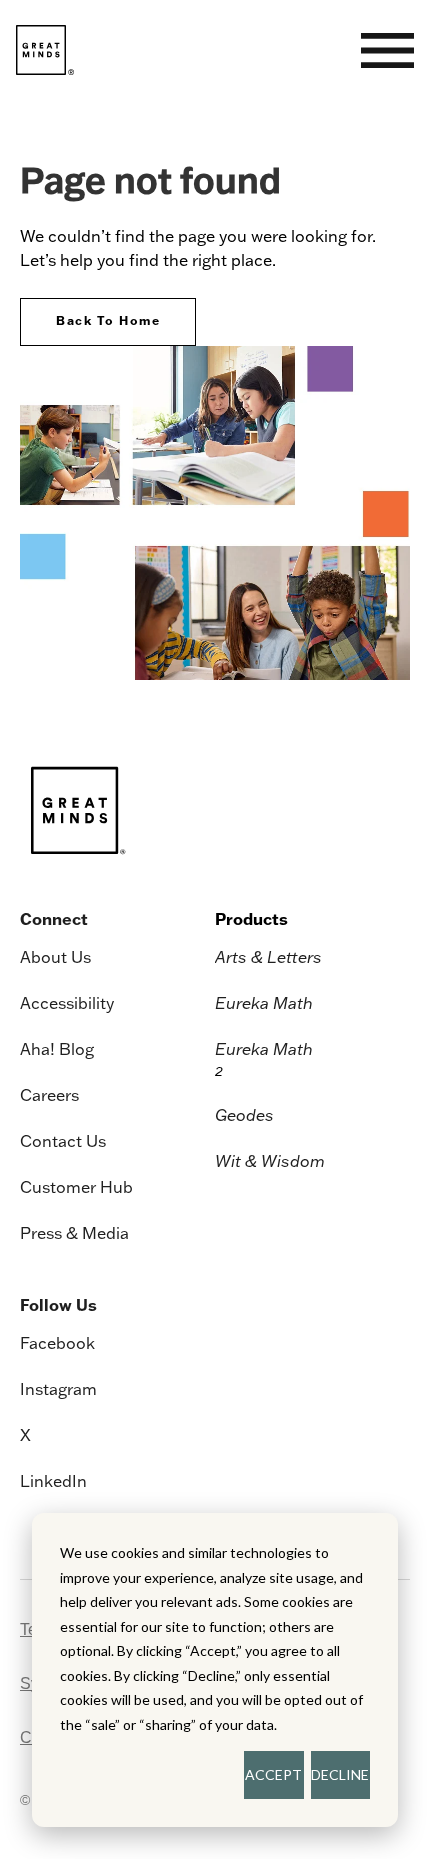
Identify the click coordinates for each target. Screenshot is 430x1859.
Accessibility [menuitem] (67, 1003)
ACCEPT (273, 1774)
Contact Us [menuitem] (63, 1141)
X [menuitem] (25, 1435)
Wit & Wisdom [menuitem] (270, 1161)
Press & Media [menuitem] (74, 1233)
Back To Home (108, 320)
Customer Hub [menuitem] (76, 1187)
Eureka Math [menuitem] (264, 1003)
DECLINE (340, 1774)
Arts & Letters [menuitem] (268, 957)
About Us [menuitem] (55, 957)
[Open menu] (387, 50)
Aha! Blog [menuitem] (57, 1049)
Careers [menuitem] (49, 1095)
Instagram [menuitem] (58, 1389)
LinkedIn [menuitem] (53, 1481)
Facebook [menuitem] (57, 1343)
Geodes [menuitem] (244, 1115)
